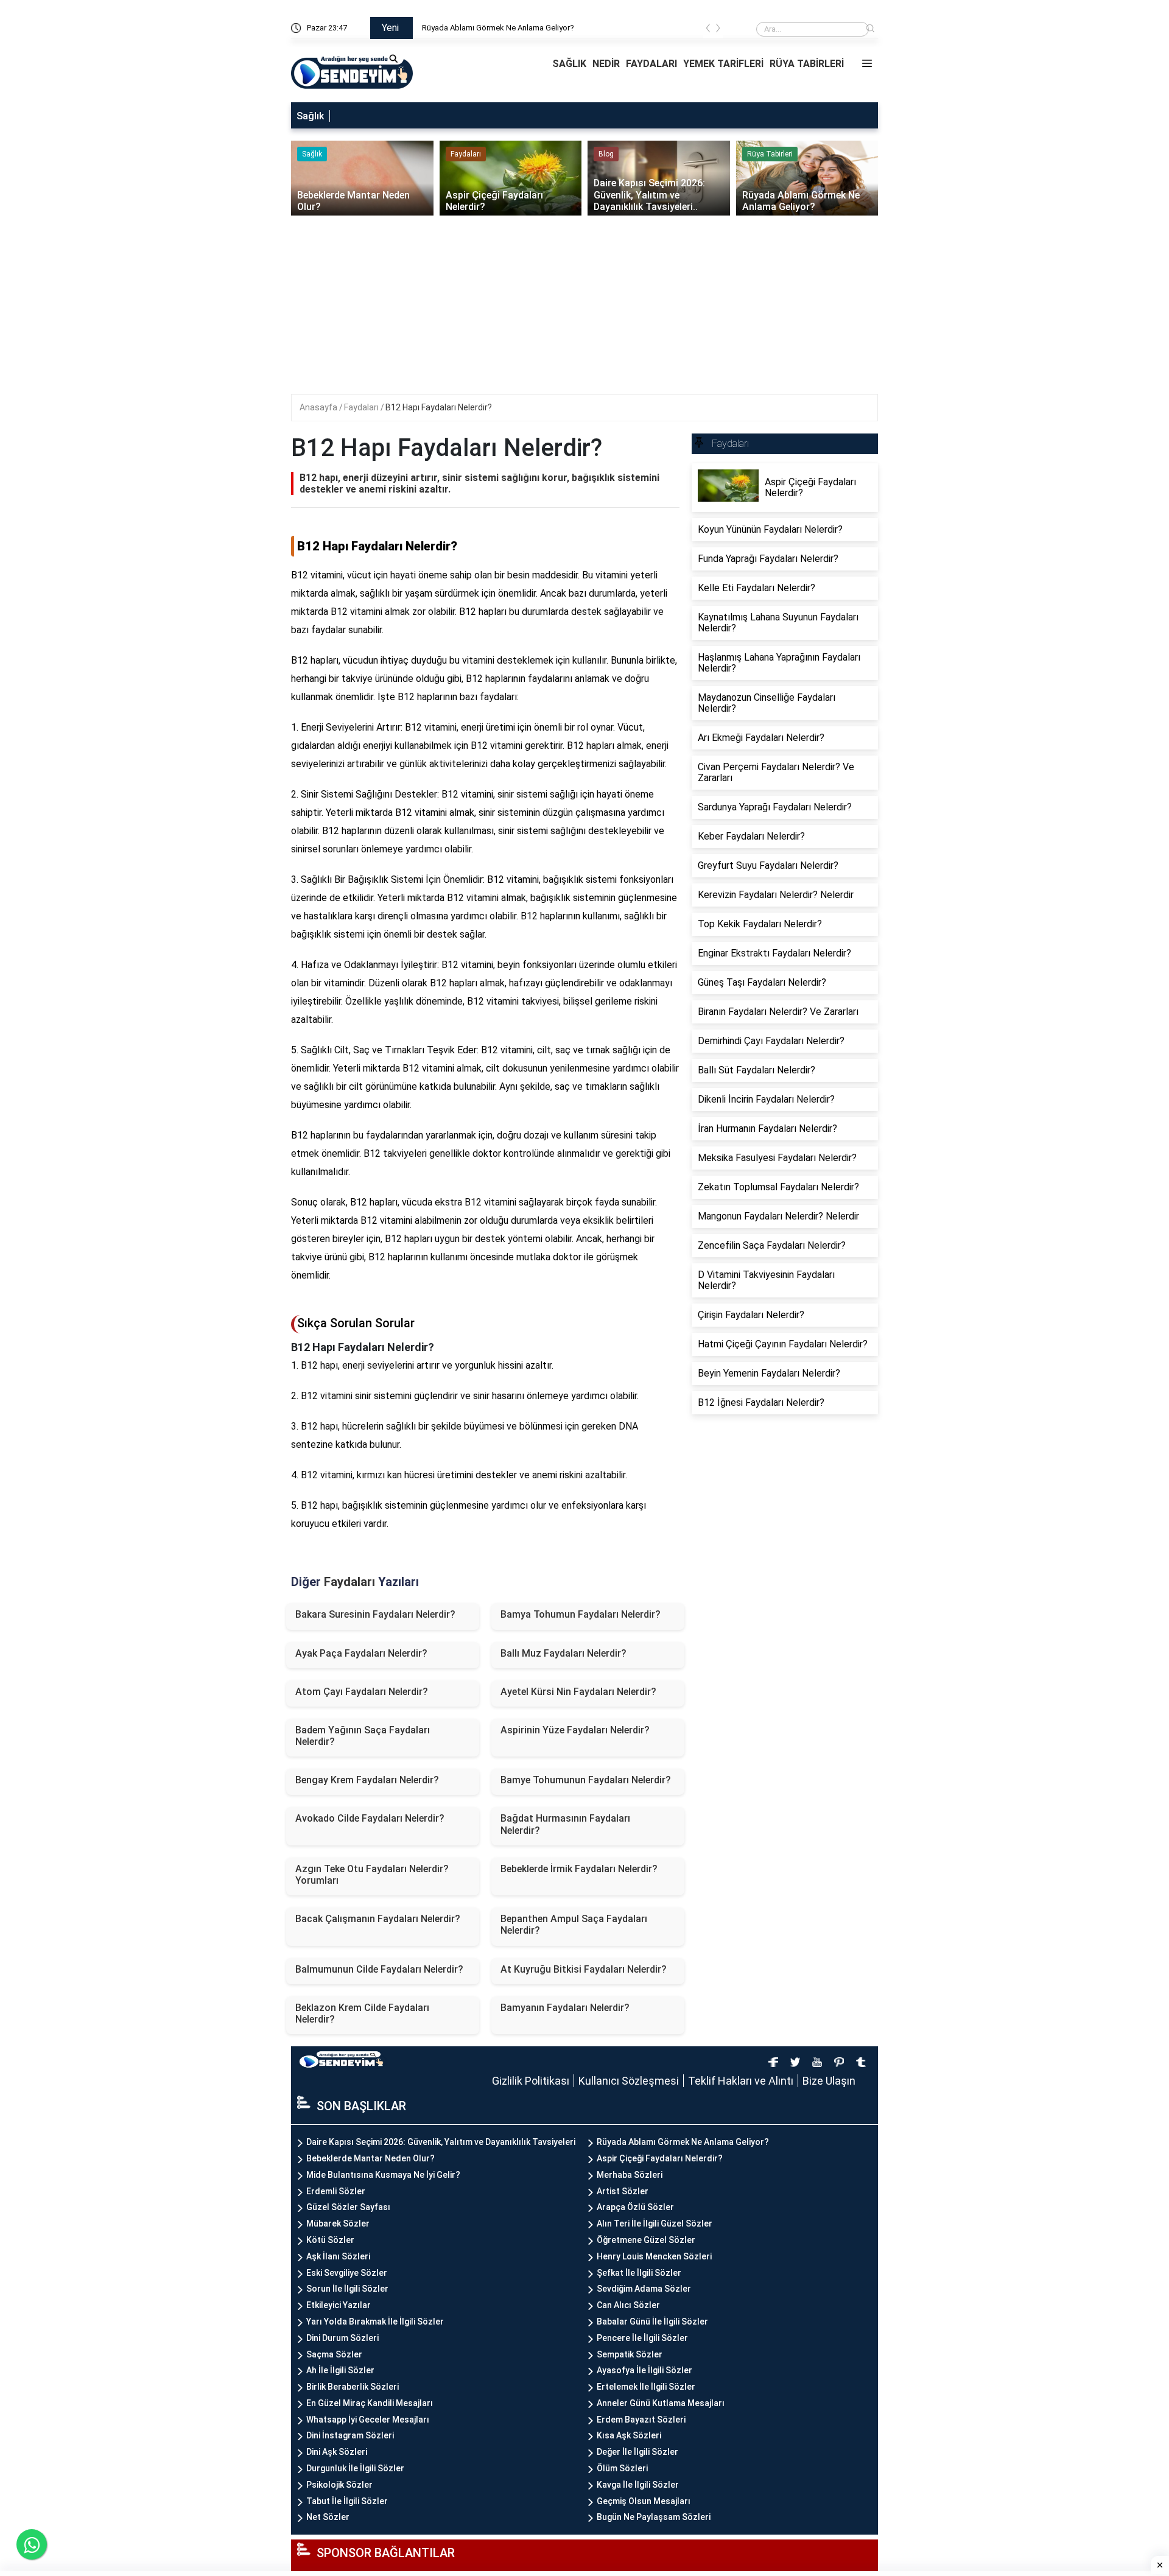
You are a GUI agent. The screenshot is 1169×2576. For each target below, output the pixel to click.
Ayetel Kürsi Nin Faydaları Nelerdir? (578, 1692)
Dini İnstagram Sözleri (350, 2435)
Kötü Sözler (330, 2240)
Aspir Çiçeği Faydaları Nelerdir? (660, 2158)
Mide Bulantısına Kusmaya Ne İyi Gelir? (383, 2175)
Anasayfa (319, 407)
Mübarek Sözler (338, 2223)
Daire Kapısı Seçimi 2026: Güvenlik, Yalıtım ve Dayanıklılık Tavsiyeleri (441, 2142)
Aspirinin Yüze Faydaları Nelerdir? (575, 1730)
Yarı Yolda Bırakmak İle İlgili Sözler (375, 2322)
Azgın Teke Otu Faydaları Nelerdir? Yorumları (372, 1875)
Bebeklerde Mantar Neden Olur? (370, 2158)
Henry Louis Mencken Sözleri (654, 2256)
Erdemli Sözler (336, 2191)
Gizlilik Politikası (531, 2081)
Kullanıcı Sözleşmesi (629, 2081)
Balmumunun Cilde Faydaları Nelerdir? (379, 1969)
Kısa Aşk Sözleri (629, 2435)
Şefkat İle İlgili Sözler (639, 2273)
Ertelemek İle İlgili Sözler (646, 2387)
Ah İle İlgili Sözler (340, 2370)
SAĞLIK (569, 64)
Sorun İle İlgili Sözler (347, 2289)
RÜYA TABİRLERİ (807, 64)
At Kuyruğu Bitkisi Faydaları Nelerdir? (584, 1969)
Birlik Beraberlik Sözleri (353, 2387)
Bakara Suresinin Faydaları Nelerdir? (375, 1614)
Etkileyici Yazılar (339, 2305)
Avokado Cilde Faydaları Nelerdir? (370, 1818)
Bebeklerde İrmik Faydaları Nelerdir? (579, 1869)
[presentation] (708, 30)
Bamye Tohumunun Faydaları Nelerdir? (586, 1780)
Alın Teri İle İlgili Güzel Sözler (655, 2223)
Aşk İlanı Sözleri (338, 2256)
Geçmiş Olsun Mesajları (644, 2501)
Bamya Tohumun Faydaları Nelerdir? (581, 1614)
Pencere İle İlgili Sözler (642, 2338)
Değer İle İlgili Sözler (637, 2452)
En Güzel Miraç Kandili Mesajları (370, 2403)
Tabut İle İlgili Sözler (347, 2501)
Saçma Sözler (334, 2354)
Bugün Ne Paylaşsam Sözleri (654, 2517)
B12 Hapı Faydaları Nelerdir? (439, 407)
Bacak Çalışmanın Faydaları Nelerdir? (378, 1919)
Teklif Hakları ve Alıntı (741, 2081)
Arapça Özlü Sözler (635, 2207)
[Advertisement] (586, 309)
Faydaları (362, 407)
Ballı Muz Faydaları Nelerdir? (563, 1653)
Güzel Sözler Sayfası (348, 2207)
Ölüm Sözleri (622, 2468)
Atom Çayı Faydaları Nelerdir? (362, 1692)
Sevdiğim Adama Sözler (644, 2289)
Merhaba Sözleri (630, 2175)
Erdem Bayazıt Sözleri (641, 2420)
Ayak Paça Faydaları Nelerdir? (361, 1653)
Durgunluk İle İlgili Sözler (355, 2468)
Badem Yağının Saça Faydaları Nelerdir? (363, 1736)
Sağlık (310, 116)
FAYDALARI (651, 64)
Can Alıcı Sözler (628, 2305)
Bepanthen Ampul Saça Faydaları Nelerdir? (574, 1925)
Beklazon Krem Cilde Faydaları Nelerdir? (362, 2013)
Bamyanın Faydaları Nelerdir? (565, 2008)
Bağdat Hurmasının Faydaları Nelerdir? (565, 1824)
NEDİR (606, 64)
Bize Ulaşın (829, 2081)
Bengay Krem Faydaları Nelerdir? (367, 1780)
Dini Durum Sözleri (342, 2338)
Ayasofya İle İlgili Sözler (644, 2370)
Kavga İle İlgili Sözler (638, 2485)
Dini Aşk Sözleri (337, 2452)
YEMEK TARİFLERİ (723, 64)
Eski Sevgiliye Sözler (347, 2273)
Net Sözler (328, 2517)
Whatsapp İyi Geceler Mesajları (368, 2420)
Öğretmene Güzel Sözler (646, 2240)
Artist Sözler (623, 2191)
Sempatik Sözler (630, 2354)
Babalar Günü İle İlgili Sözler (652, 2322)
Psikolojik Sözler (339, 2485)
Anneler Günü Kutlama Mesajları (661, 2403)
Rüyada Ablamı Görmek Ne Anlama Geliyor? (498, 28)
